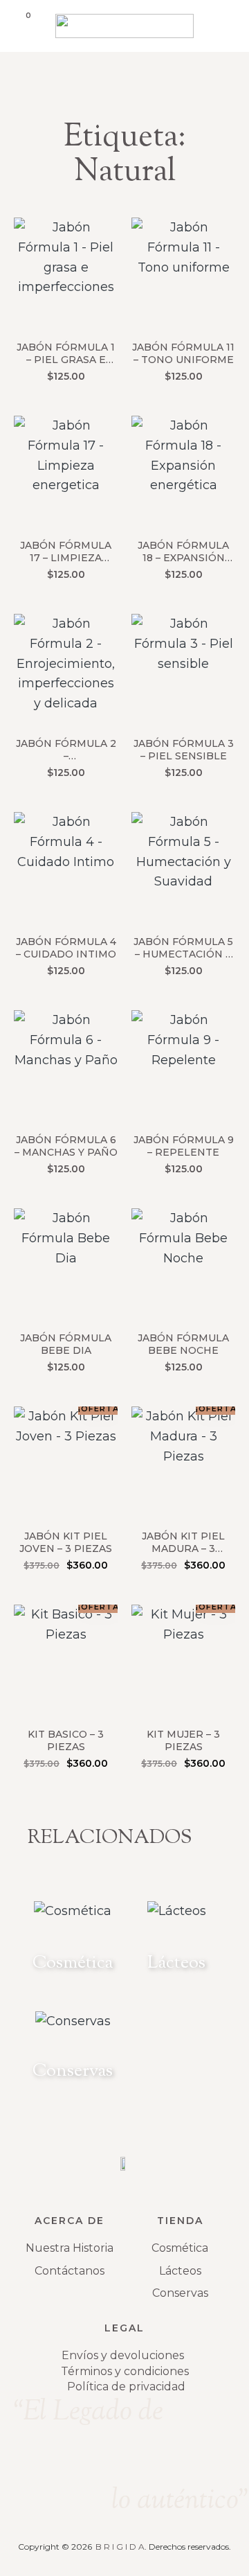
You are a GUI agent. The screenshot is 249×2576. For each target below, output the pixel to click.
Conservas (180, 2293)
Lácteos (180, 2271)
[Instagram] (71, 2458)
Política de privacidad (126, 2387)
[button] (226, 23)
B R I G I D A (120, 2547)
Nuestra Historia (70, 2248)
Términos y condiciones (125, 2371)
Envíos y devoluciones (123, 2355)
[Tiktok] (178, 2458)
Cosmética (180, 2248)
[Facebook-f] (124, 2458)
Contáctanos (70, 2271)
